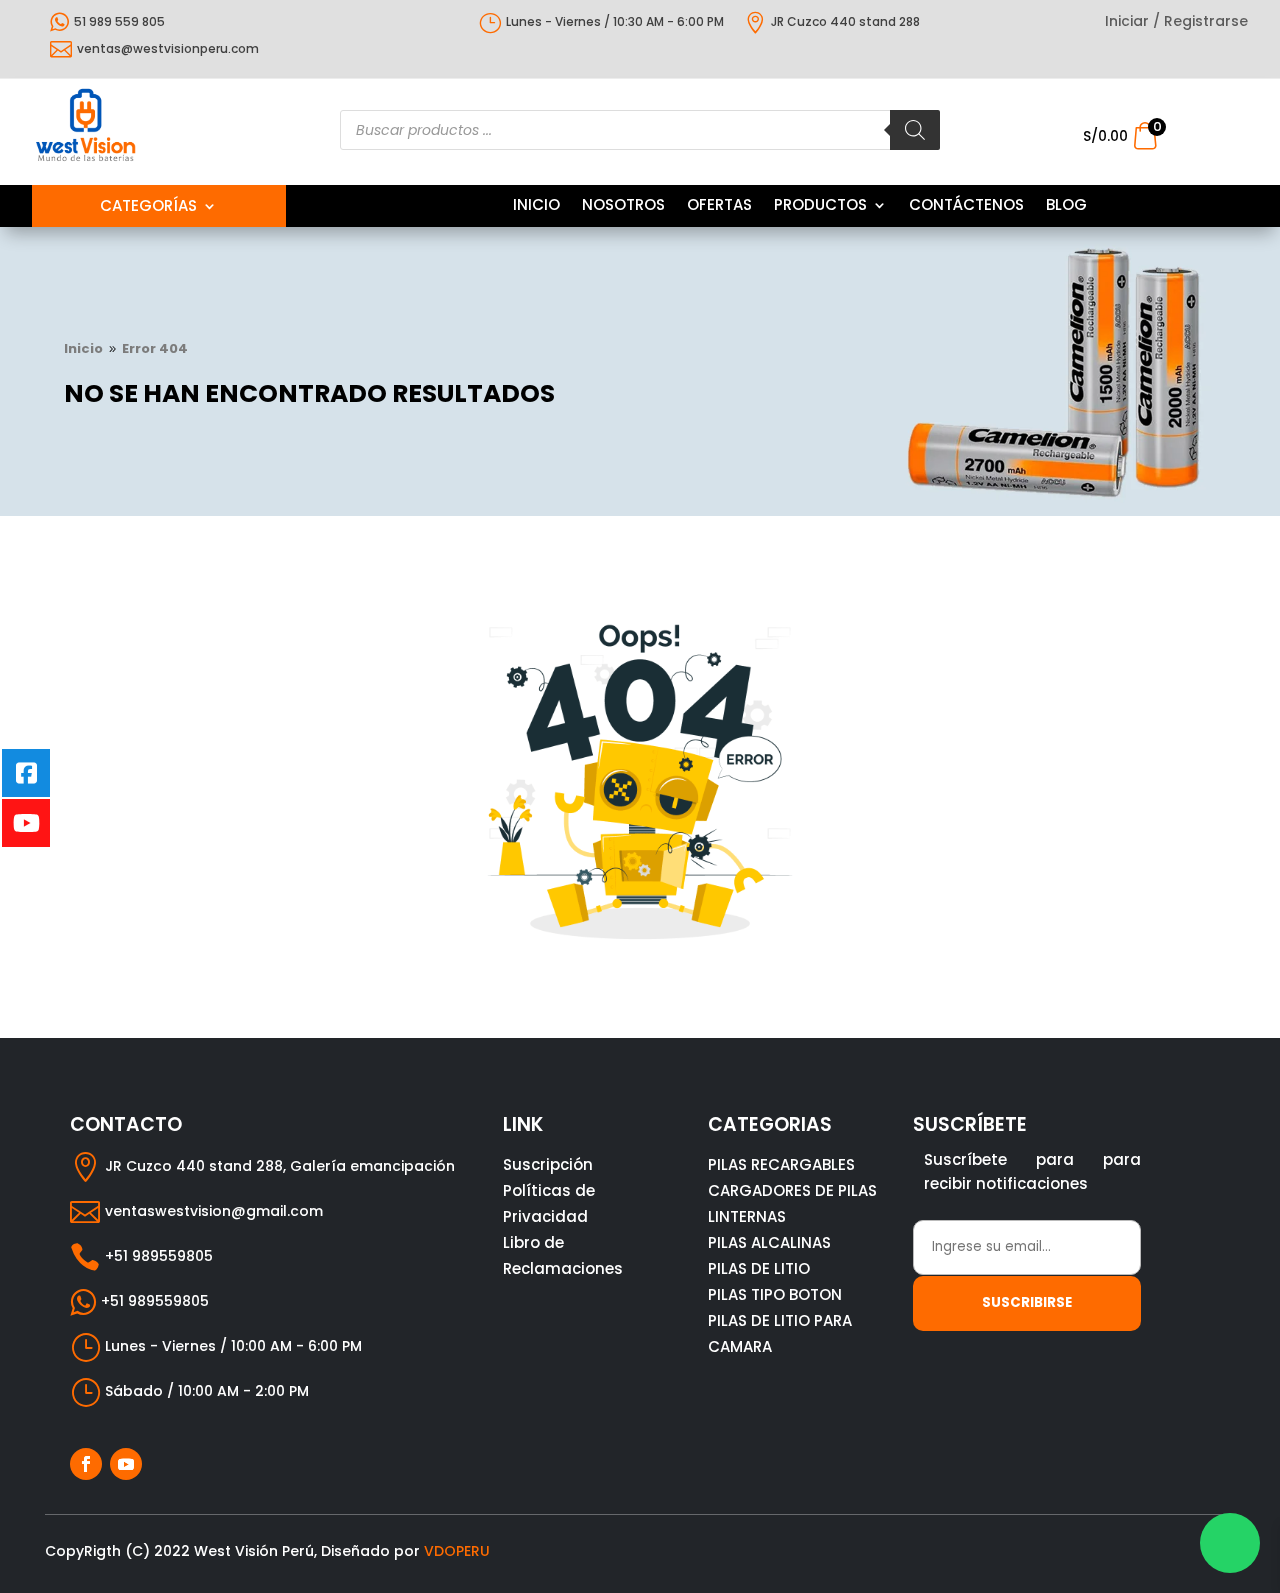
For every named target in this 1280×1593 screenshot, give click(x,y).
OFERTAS (719, 206)
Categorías (148, 207)
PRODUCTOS (820, 206)
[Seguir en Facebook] (86, 1464)
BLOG (1066, 206)
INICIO (536, 206)
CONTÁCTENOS (966, 206)
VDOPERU (457, 1551)
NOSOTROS (623, 206)
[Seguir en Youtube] (126, 1464)
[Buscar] (915, 130)
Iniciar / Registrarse (1176, 22)
